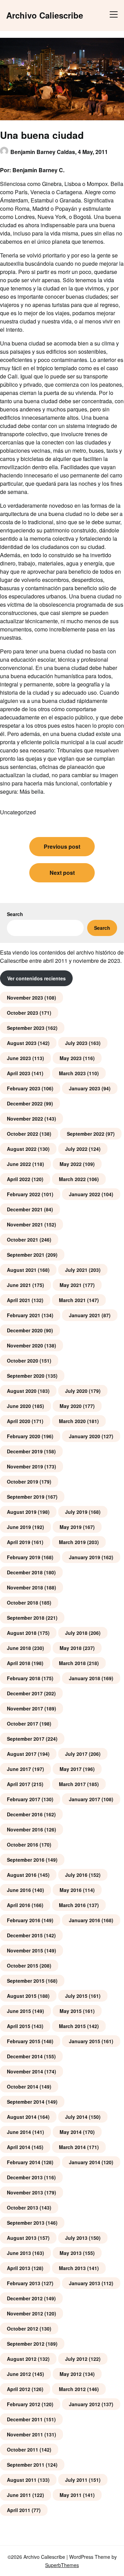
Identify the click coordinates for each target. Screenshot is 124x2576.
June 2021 (19, 1285)
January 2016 (85, 1920)
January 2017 (85, 1799)
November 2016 (25, 1829)
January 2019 (85, 1557)
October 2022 (23, 1134)
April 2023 (19, 1073)
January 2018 (85, 1678)
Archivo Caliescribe (45, 15)
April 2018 (19, 1663)
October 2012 (23, 2329)
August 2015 (22, 1996)
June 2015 (19, 2011)
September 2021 (26, 1255)
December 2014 (25, 2056)
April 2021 (19, 1300)
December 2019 (25, 1451)
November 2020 (25, 1345)
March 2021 (72, 1300)
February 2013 (24, 2283)
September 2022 (86, 1134)
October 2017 (23, 1724)
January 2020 (85, 1436)
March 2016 (72, 1905)
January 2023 (85, 1088)
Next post (62, 873)
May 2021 (71, 1285)
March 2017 (72, 1784)
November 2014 (25, 2071)
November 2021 (25, 1224)
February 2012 (24, 2404)
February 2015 (24, 2041)
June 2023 (19, 1058)
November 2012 (25, 2313)
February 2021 (24, 1315)
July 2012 (76, 2359)
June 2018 (19, 1648)
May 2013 (71, 2253)
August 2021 (22, 1270)
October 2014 (23, 2087)
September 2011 (26, 2465)
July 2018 (76, 1633)
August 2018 (22, 1633)
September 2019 (26, 1497)
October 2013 (23, 2208)
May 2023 (71, 1058)
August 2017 (22, 1754)
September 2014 (26, 2102)
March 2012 (72, 2389)
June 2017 (19, 1769)
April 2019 (19, 1542)
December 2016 (25, 1814)
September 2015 (26, 1981)
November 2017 (25, 1708)
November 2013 (25, 2192)
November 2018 (25, 1587)
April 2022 (19, 1179)
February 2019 (24, 1557)
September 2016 (26, 1860)
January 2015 (85, 2041)
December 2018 (25, 1572)
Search (15, 914)
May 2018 (71, 1648)
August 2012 (22, 2359)
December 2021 (25, 1209)
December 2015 (25, 1935)
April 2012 (19, 2389)
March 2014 (72, 2147)
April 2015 (19, 2026)
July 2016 (76, 1875)
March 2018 (72, 1663)
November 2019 (25, 1466)
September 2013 (26, 2223)
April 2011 (19, 2510)
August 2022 (22, 1149)
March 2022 (72, 1179)
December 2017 (25, 1693)
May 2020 (71, 1406)
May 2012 (71, 2374)
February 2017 (24, 1799)
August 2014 (22, 2117)
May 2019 (71, 1527)
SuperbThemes (62, 2565)
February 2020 (24, 1436)
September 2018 (26, 1618)
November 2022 (25, 1119)
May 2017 (71, 1769)
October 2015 (23, 1966)
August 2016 (22, 1875)
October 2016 (23, 1845)
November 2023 (25, 998)
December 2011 (25, 2419)
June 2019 (19, 1527)
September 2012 (26, 2344)
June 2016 (19, 1890)
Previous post (62, 846)
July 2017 (76, 1754)
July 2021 (76, 1270)
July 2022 (76, 1149)
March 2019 (72, 1542)
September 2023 (26, 1028)
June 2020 (19, 1406)
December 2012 (25, 2298)
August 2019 (22, 1512)
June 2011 (19, 2495)
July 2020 (76, 1391)
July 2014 (76, 2117)
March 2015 (72, 2026)
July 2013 (76, 2238)
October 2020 (23, 1361)
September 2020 (26, 1376)
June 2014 (19, 2132)
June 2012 (19, 2374)
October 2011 (23, 2450)
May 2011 (71, 2495)
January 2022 (85, 1194)
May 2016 (71, 1890)
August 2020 (22, 1391)
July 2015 (76, 1996)
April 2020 (19, 1421)
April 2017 (19, 1784)
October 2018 (23, 1603)
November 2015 (25, 1950)
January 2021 (85, 1315)
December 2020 (25, 1330)
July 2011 (76, 2480)
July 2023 (76, 1043)
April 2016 (19, 1905)
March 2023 (72, 1073)
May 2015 (71, 2011)
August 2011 (22, 2480)
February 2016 (24, 1920)
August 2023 (22, 1043)
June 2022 (19, 1164)
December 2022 (25, 1103)
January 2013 (85, 2283)
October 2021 (23, 1240)
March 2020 (72, 1421)
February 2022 (24, 1194)
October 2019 (23, 1482)
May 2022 (71, 1164)
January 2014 (85, 2162)
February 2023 (24, 1088)
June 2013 (19, 2253)
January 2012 (85, 2404)
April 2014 (19, 2147)
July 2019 (76, 1512)
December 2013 (25, 2177)
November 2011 (25, 2434)
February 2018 (24, 1678)
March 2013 (72, 2268)
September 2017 (26, 1739)
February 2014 (24, 2162)
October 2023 (23, 1013)
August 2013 (22, 2238)
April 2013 (19, 2268)
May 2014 (71, 2132)
